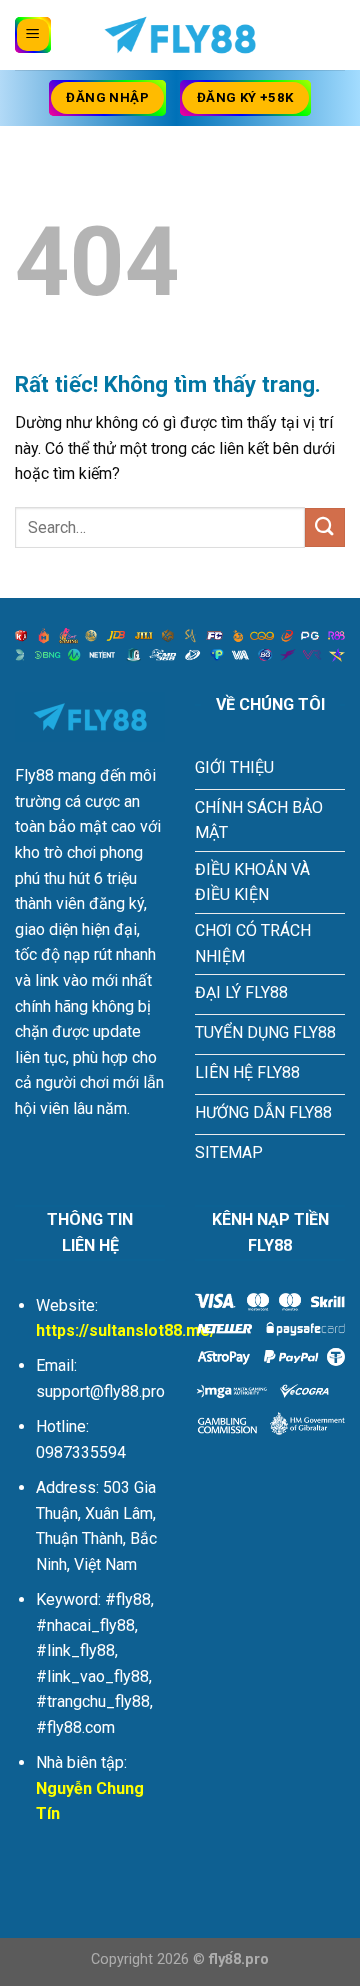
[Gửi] (325, 527)
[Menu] (33, 35)
